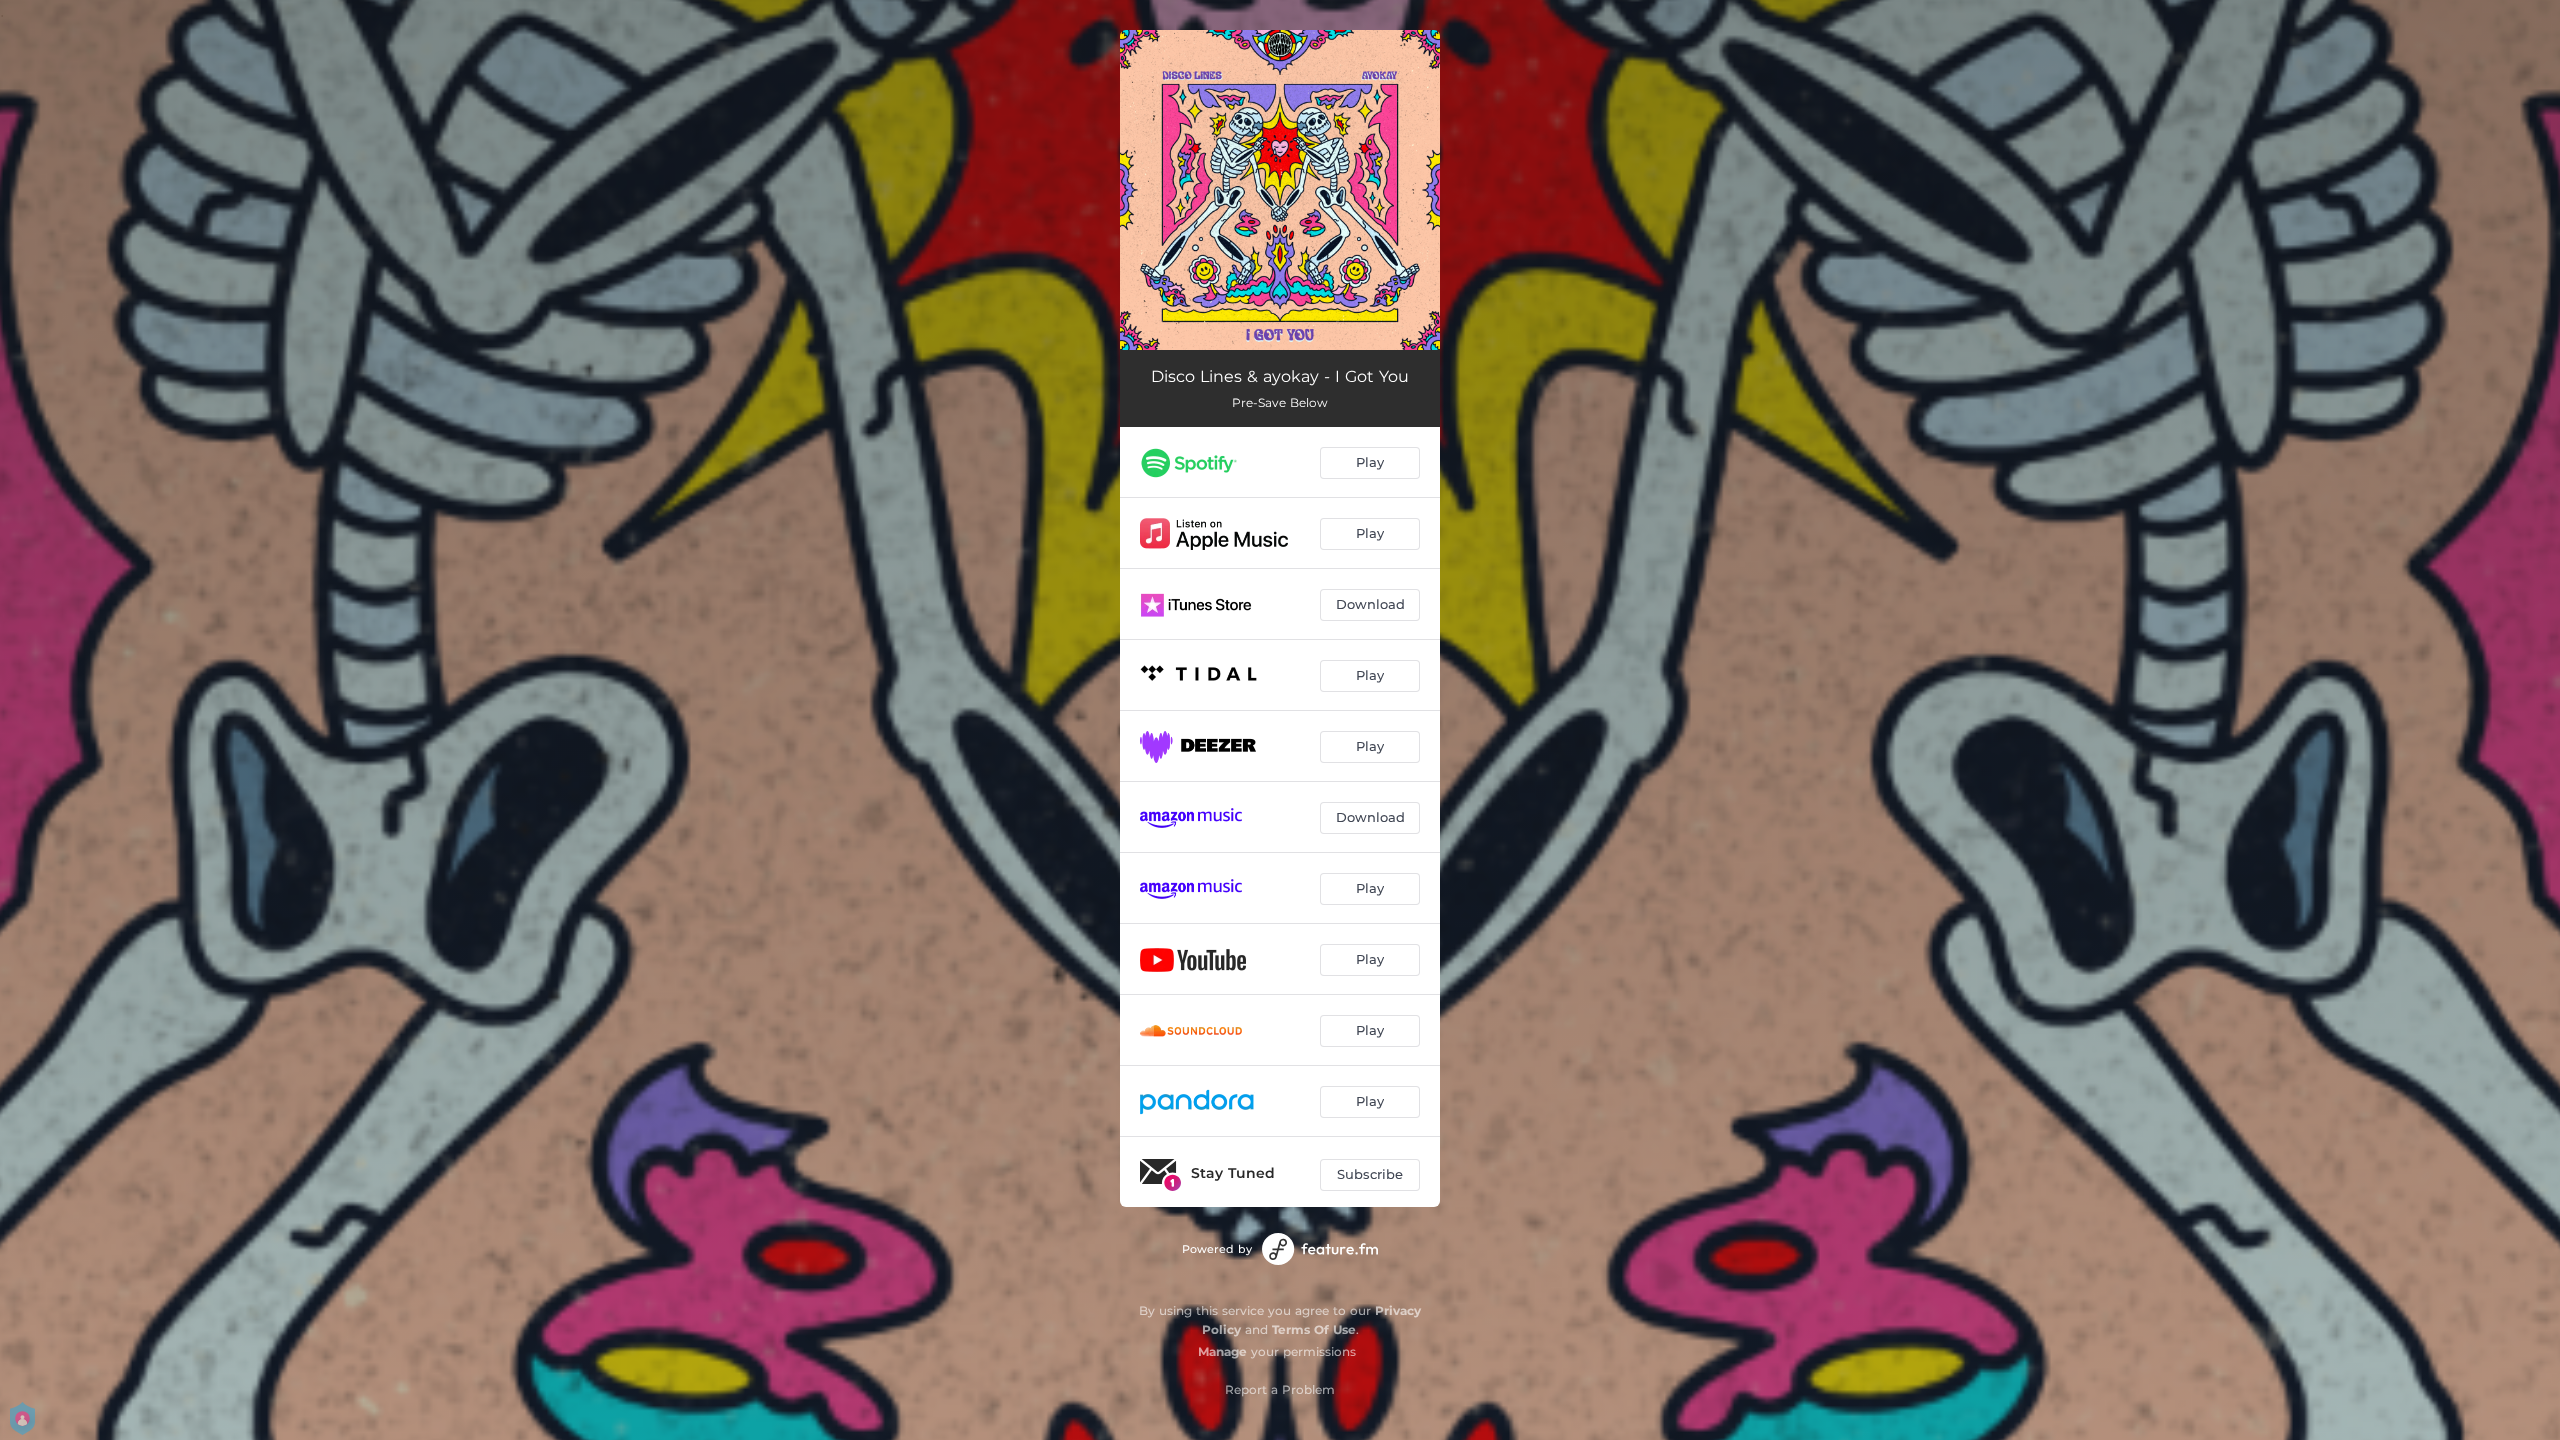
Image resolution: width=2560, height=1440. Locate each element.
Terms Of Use (1314, 1329)
